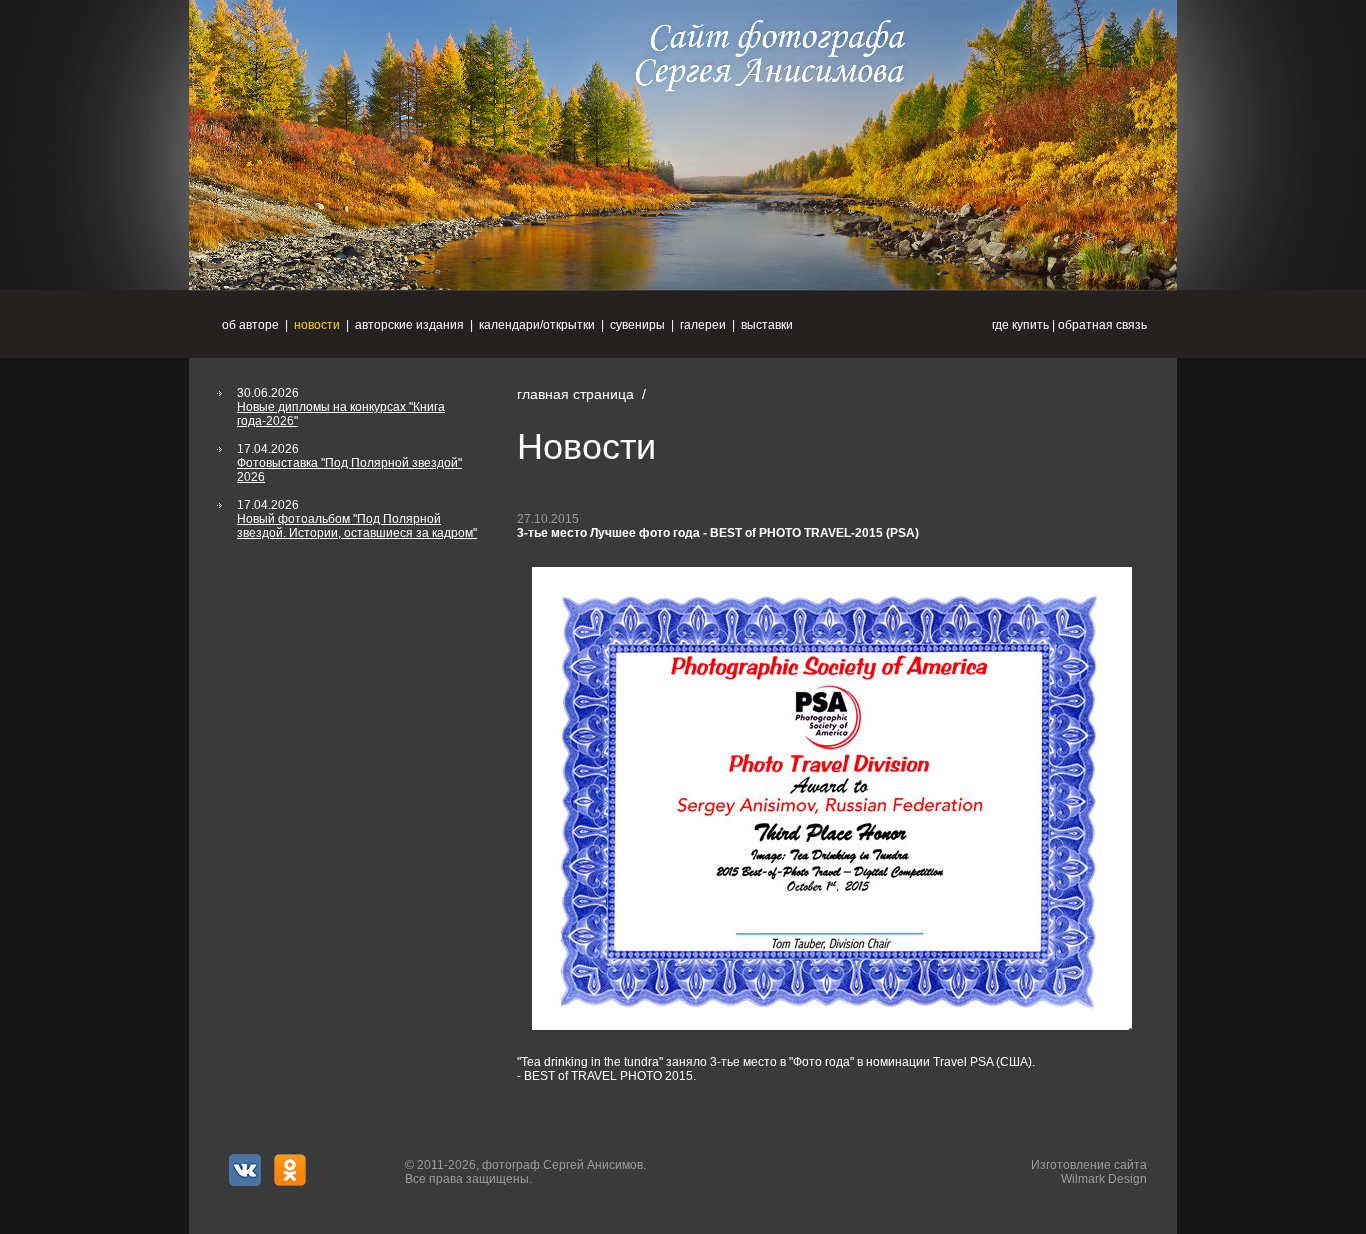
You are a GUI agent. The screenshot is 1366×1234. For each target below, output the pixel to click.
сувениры (637, 325)
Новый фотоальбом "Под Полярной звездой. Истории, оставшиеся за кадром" (357, 526)
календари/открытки (537, 325)
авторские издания (409, 325)
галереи (703, 325)
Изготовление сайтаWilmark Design (1089, 1172)
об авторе (250, 325)
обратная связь (1102, 325)
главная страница (575, 394)
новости (317, 325)
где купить (1020, 325)
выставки (767, 325)
